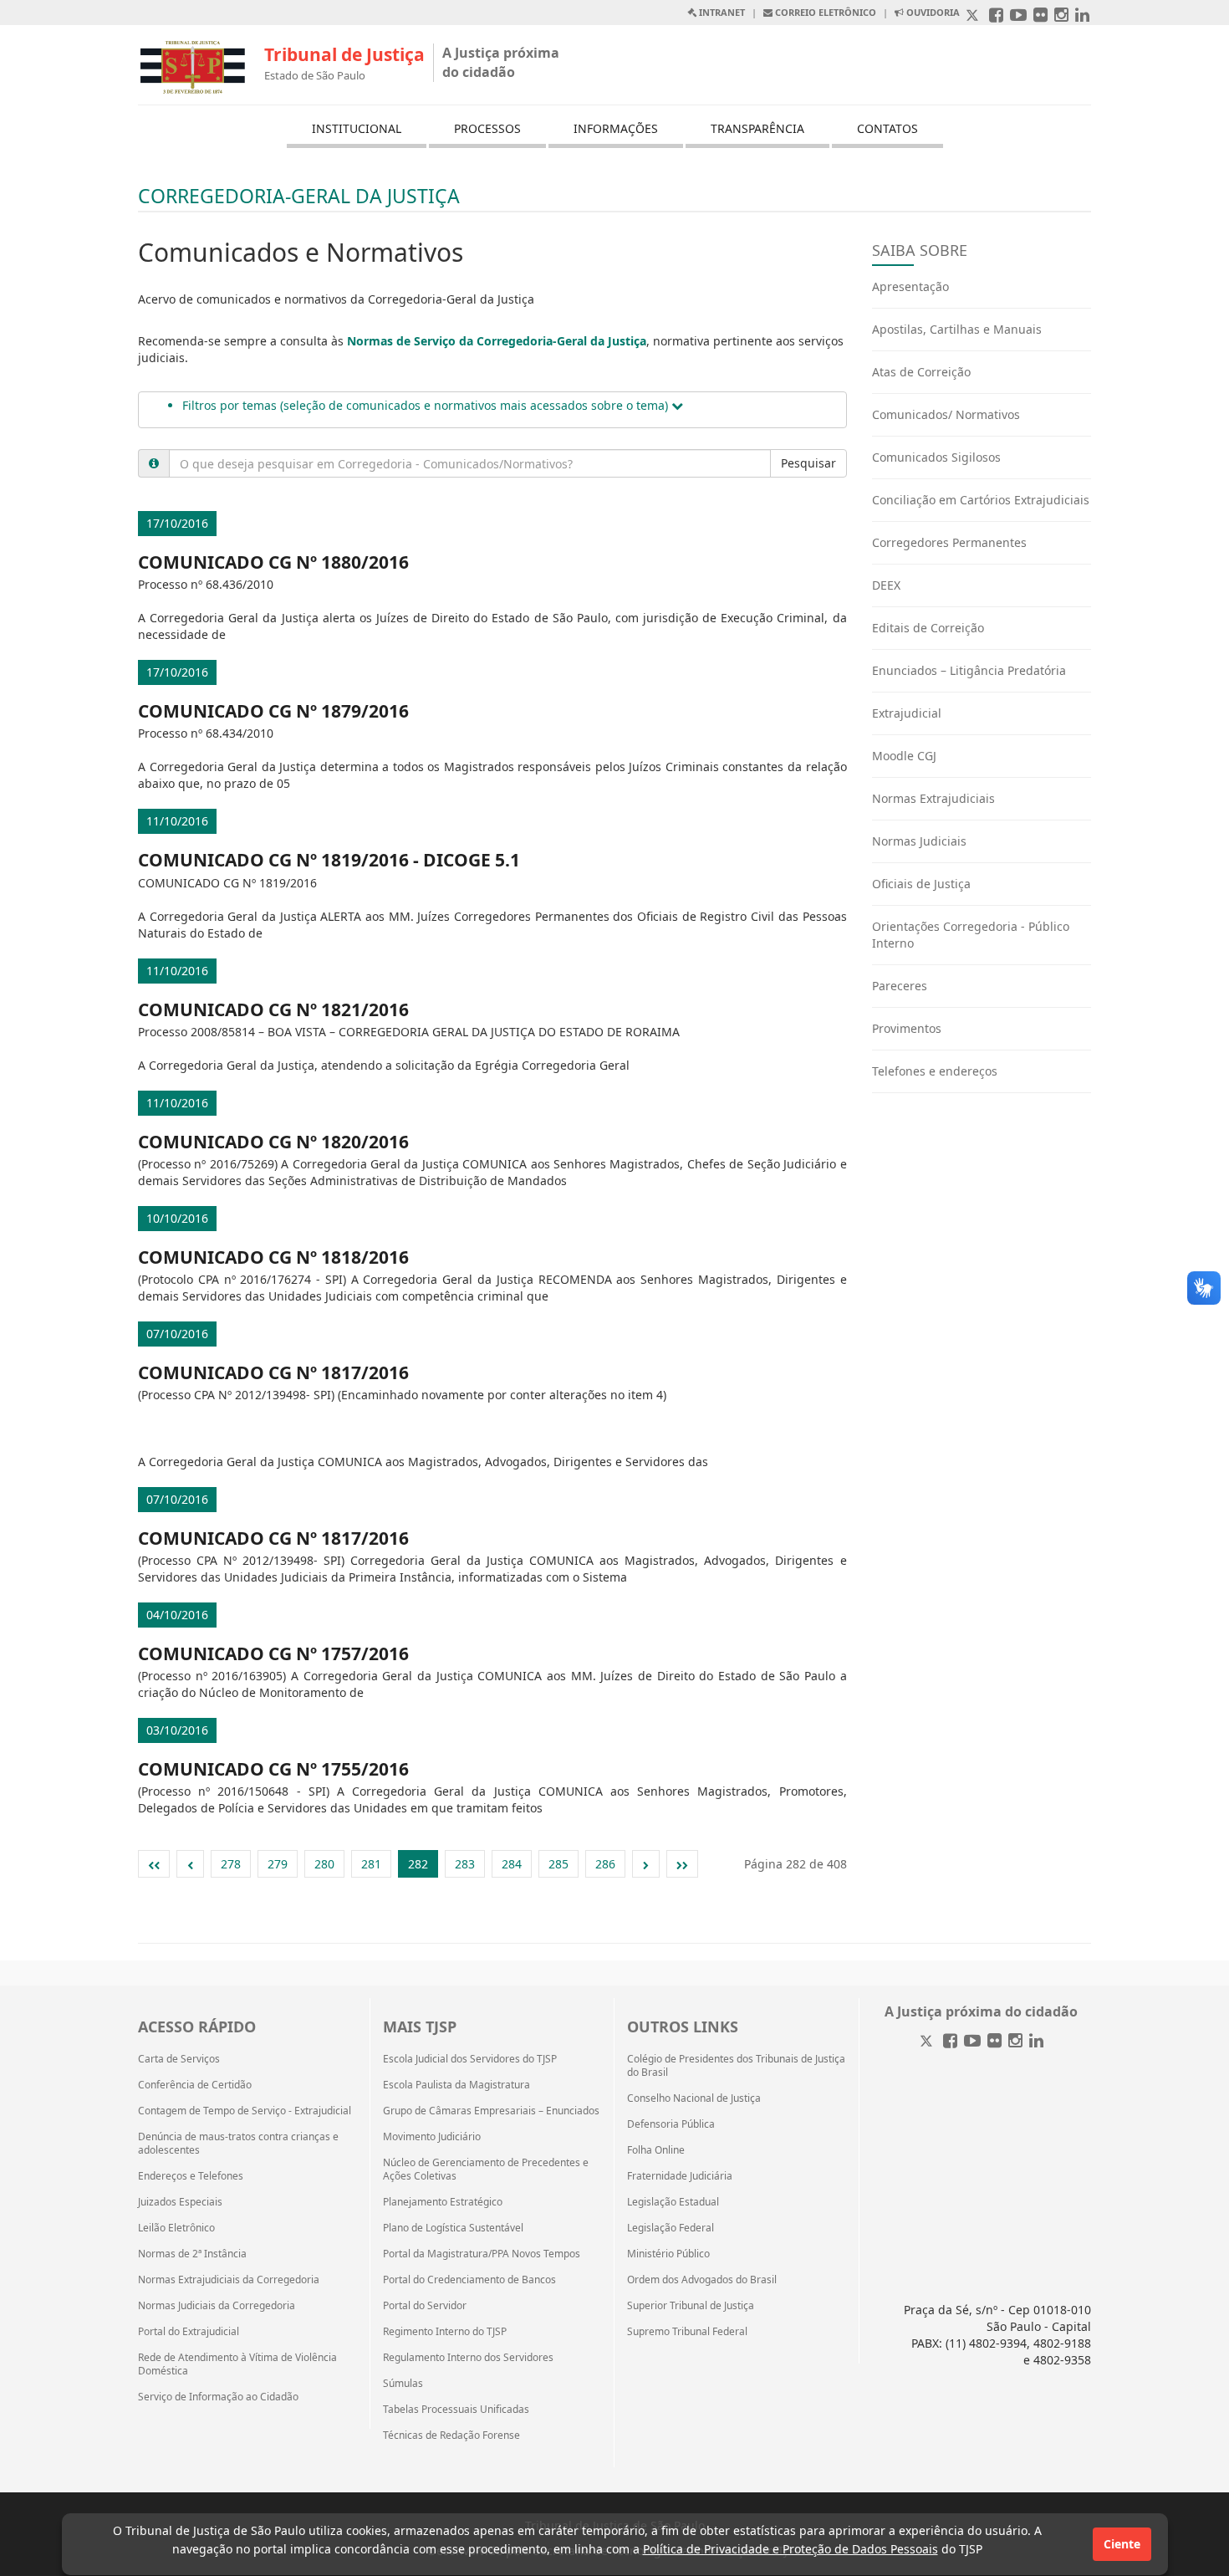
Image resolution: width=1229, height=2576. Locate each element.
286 (605, 1864)
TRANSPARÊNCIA (757, 128)
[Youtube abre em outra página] (1018, 16)
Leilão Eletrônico (176, 2228)
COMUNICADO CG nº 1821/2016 (273, 1009)
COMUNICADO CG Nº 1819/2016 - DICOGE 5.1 (329, 860)
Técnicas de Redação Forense (451, 2435)
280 (324, 1864)
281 (371, 1864)
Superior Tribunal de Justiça (691, 2306)
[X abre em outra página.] (974, 16)
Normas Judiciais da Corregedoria (217, 2306)
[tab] (492, 410)
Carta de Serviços (179, 2059)
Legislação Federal (671, 2228)
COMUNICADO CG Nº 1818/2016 (273, 1257)
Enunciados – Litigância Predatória (969, 670)
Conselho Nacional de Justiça (694, 2098)
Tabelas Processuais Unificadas (456, 2410)
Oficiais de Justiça (921, 884)
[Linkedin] (1036, 2042)
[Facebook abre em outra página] (996, 16)
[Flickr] (994, 2042)
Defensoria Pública (671, 2124)
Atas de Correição (921, 372)
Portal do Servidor (425, 2306)
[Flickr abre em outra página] (1040, 16)
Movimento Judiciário (432, 2137)
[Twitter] (928, 2042)
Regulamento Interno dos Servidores (468, 2358)
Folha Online (656, 2150)
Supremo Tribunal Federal (687, 2332)
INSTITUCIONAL (357, 128)
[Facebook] (950, 2042)
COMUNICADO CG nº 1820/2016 (273, 1142)
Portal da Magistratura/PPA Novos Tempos (482, 2254)
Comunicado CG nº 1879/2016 (273, 711)
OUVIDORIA (932, 12)
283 (465, 1864)
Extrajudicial (907, 713)
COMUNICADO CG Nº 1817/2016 (273, 1372)
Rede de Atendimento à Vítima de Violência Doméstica (237, 2364)
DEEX (886, 585)
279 (278, 1864)
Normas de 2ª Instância (192, 2254)
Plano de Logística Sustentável (453, 2228)
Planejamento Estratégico (443, 2202)
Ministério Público (668, 2254)
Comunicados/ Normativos (946, 414)
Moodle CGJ (904, 756)
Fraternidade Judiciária (680, 2176)
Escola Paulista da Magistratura (456, 2085)
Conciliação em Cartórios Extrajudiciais (981, 500)
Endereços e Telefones (191, 2176)
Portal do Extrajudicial (189, 2332)
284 (512, 1864)
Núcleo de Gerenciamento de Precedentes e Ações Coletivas (486, 2170)
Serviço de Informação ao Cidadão (218, 2397)
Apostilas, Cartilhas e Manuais (957, 329)
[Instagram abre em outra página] (1061, 16)
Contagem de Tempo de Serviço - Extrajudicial (245, 2111)
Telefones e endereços (935, 1071)
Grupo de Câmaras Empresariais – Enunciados (491, 2111)
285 (558, 1864)
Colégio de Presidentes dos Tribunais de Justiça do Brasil (736, 2066)
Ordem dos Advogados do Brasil (702, 2280)
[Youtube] (972, 2042)
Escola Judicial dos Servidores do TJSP (470, 2059)
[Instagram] (1015, 2042)
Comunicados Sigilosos (936, 457)
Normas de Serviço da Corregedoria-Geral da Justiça (497, 341)
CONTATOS (887, 128)
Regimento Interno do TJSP (445, 2332)
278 (231, 1864)
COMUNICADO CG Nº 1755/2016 (273, 1769)
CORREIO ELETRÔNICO (824, 12)
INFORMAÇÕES (616, 128)
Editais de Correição (928, 628)
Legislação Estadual (673, 2202)
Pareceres (900, 986)
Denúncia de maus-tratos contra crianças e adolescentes (238, 2144)
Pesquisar (808, 463)
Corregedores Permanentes (949, 542)
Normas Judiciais (919, 841)
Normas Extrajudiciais (933, 798)
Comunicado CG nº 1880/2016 (273, 562)
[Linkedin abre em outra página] (1082, 16)
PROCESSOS (487, 128)
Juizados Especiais (180, 2202)
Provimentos (907, 1028)
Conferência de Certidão (195, 2085)
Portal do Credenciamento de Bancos (469, 2280)
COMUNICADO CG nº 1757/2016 (273, 1653)
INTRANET (721, 12)
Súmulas (403, 2384)
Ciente (1122, 2544)
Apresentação (910, 286)
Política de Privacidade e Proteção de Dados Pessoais (790, 2549)
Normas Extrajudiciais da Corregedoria (229, 2280)
